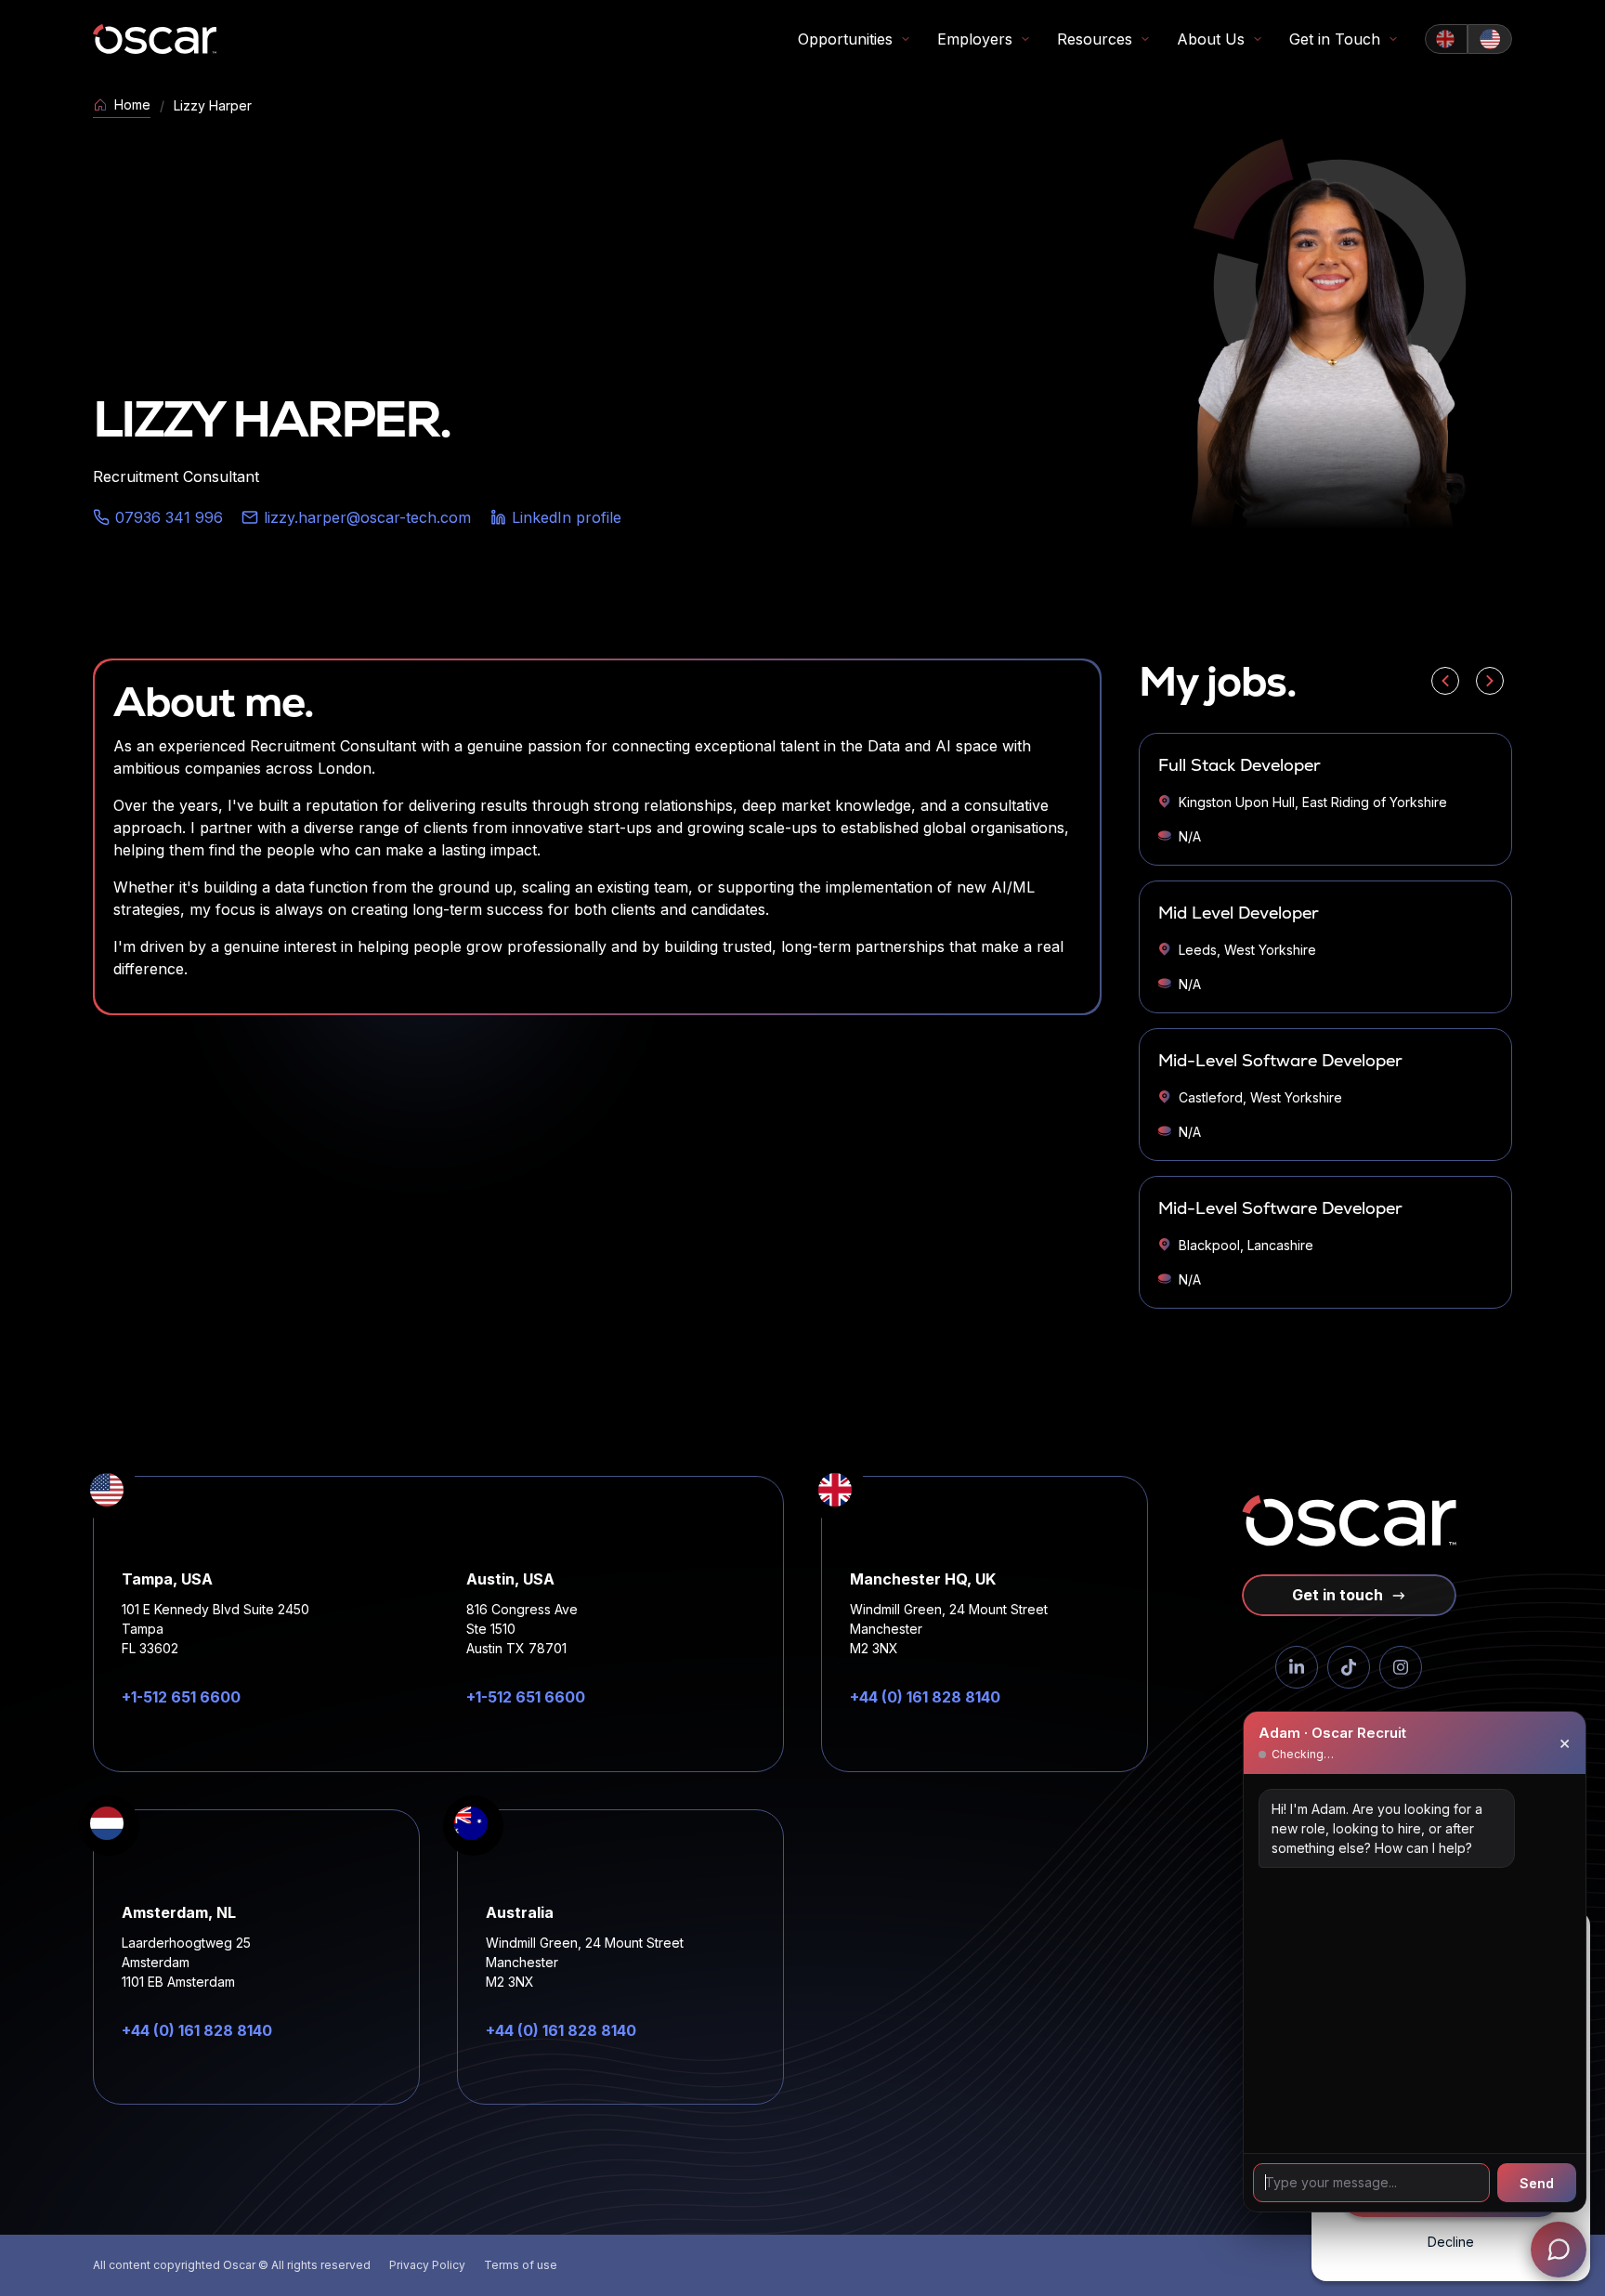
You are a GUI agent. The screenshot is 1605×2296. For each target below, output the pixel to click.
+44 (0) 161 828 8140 (925, 1697)
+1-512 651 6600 (181, 1697)
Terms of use (521, 2265)
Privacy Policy (427, 2265)
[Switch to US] (1490, 39)
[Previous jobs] (1445, 681)
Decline (1451, 2242)
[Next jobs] (1490, 681)
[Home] (155, 39)
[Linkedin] (1297, 1667)
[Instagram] (1401, 1667)
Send (1537, 2183)
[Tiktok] (1349, 1667)
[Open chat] (1559, 2250)
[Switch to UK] (1446, 39)
